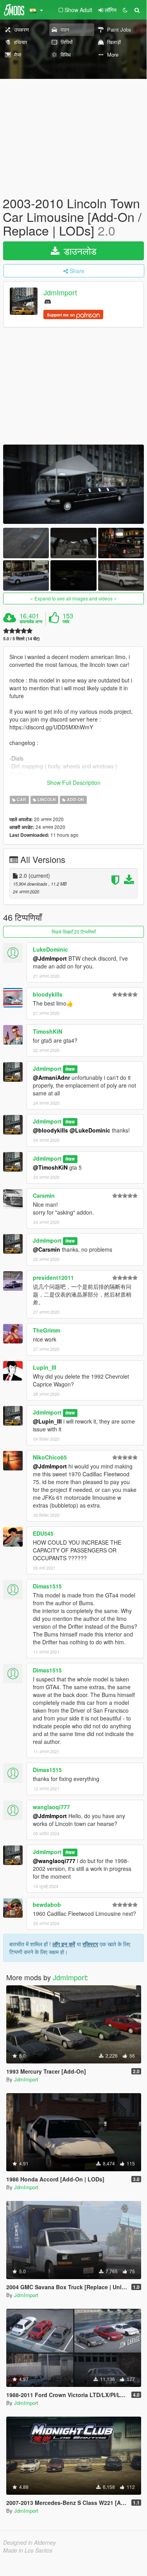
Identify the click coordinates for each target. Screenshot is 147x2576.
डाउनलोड (79, 251)
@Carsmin (47, 1249)
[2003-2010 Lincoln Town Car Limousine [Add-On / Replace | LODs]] (73, 484)
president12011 (53, 1277)
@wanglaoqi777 (54, 1861)
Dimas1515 (47, 1586)
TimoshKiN (48, 1031)
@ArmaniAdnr (51, 1077)
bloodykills (48, 994)
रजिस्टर (90, 1944)
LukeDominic (50, 949)
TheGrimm (47, 1330)
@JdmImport (50, 958)
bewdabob (47, 1904)
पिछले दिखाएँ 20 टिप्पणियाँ (74, 932)
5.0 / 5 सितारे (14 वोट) (22, 639)
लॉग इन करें (64, 1944)
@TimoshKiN (50, 1167)
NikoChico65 (50, 1457)
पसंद (66, 622)
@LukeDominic (90, 1130)
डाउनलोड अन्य (31, 622)
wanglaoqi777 (51, 1807)
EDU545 (43, 1533)
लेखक (70, 1069)
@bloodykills (50, 1130)
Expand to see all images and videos (73, 598)
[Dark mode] (125, 10)
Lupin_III (45, 1367)
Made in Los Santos (28, 2550)
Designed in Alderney (30, 2542)
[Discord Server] (48, 301)
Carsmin (44, 1195)
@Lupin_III (47, 1421)
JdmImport (60, 292)
